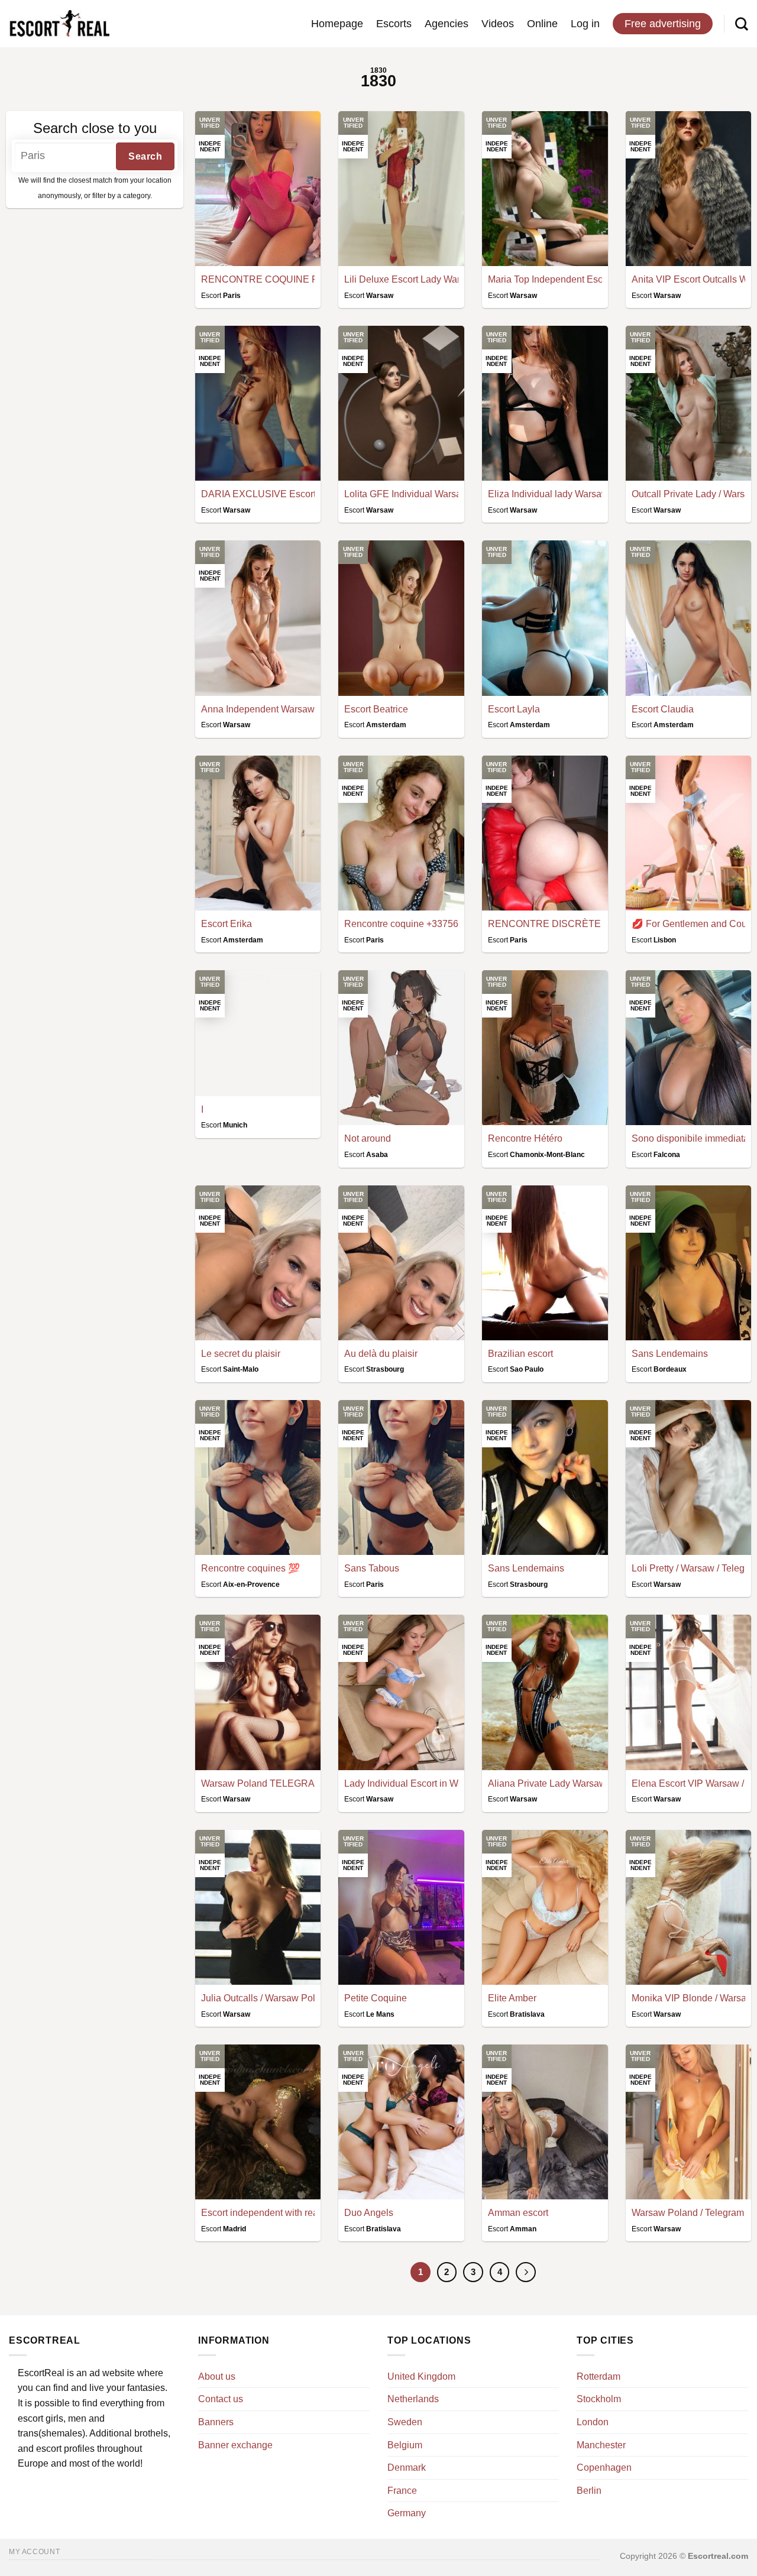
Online (542, 24)
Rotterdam (599, 2376)
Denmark (407, 2468)
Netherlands (413, 2399)
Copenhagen (604, 2468)
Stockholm (599, 2399)
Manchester (601, 2445)
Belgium (405, 2445)
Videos (498, 24)
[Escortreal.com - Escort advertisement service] (59, 24)
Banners (216, 2422)
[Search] (742, 24)
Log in (585, 24)
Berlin (589, 2491)
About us (217, 2376)
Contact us (221, 2399)
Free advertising (663, 24)
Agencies (447, 24)
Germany (407, 2513)
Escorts (394, 24)
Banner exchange (235, 2445)
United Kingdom (421, 2376)
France (402, 2491)
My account (34, 2552)
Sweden (405, 2422)
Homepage (337, 24)
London (593, 2422)
